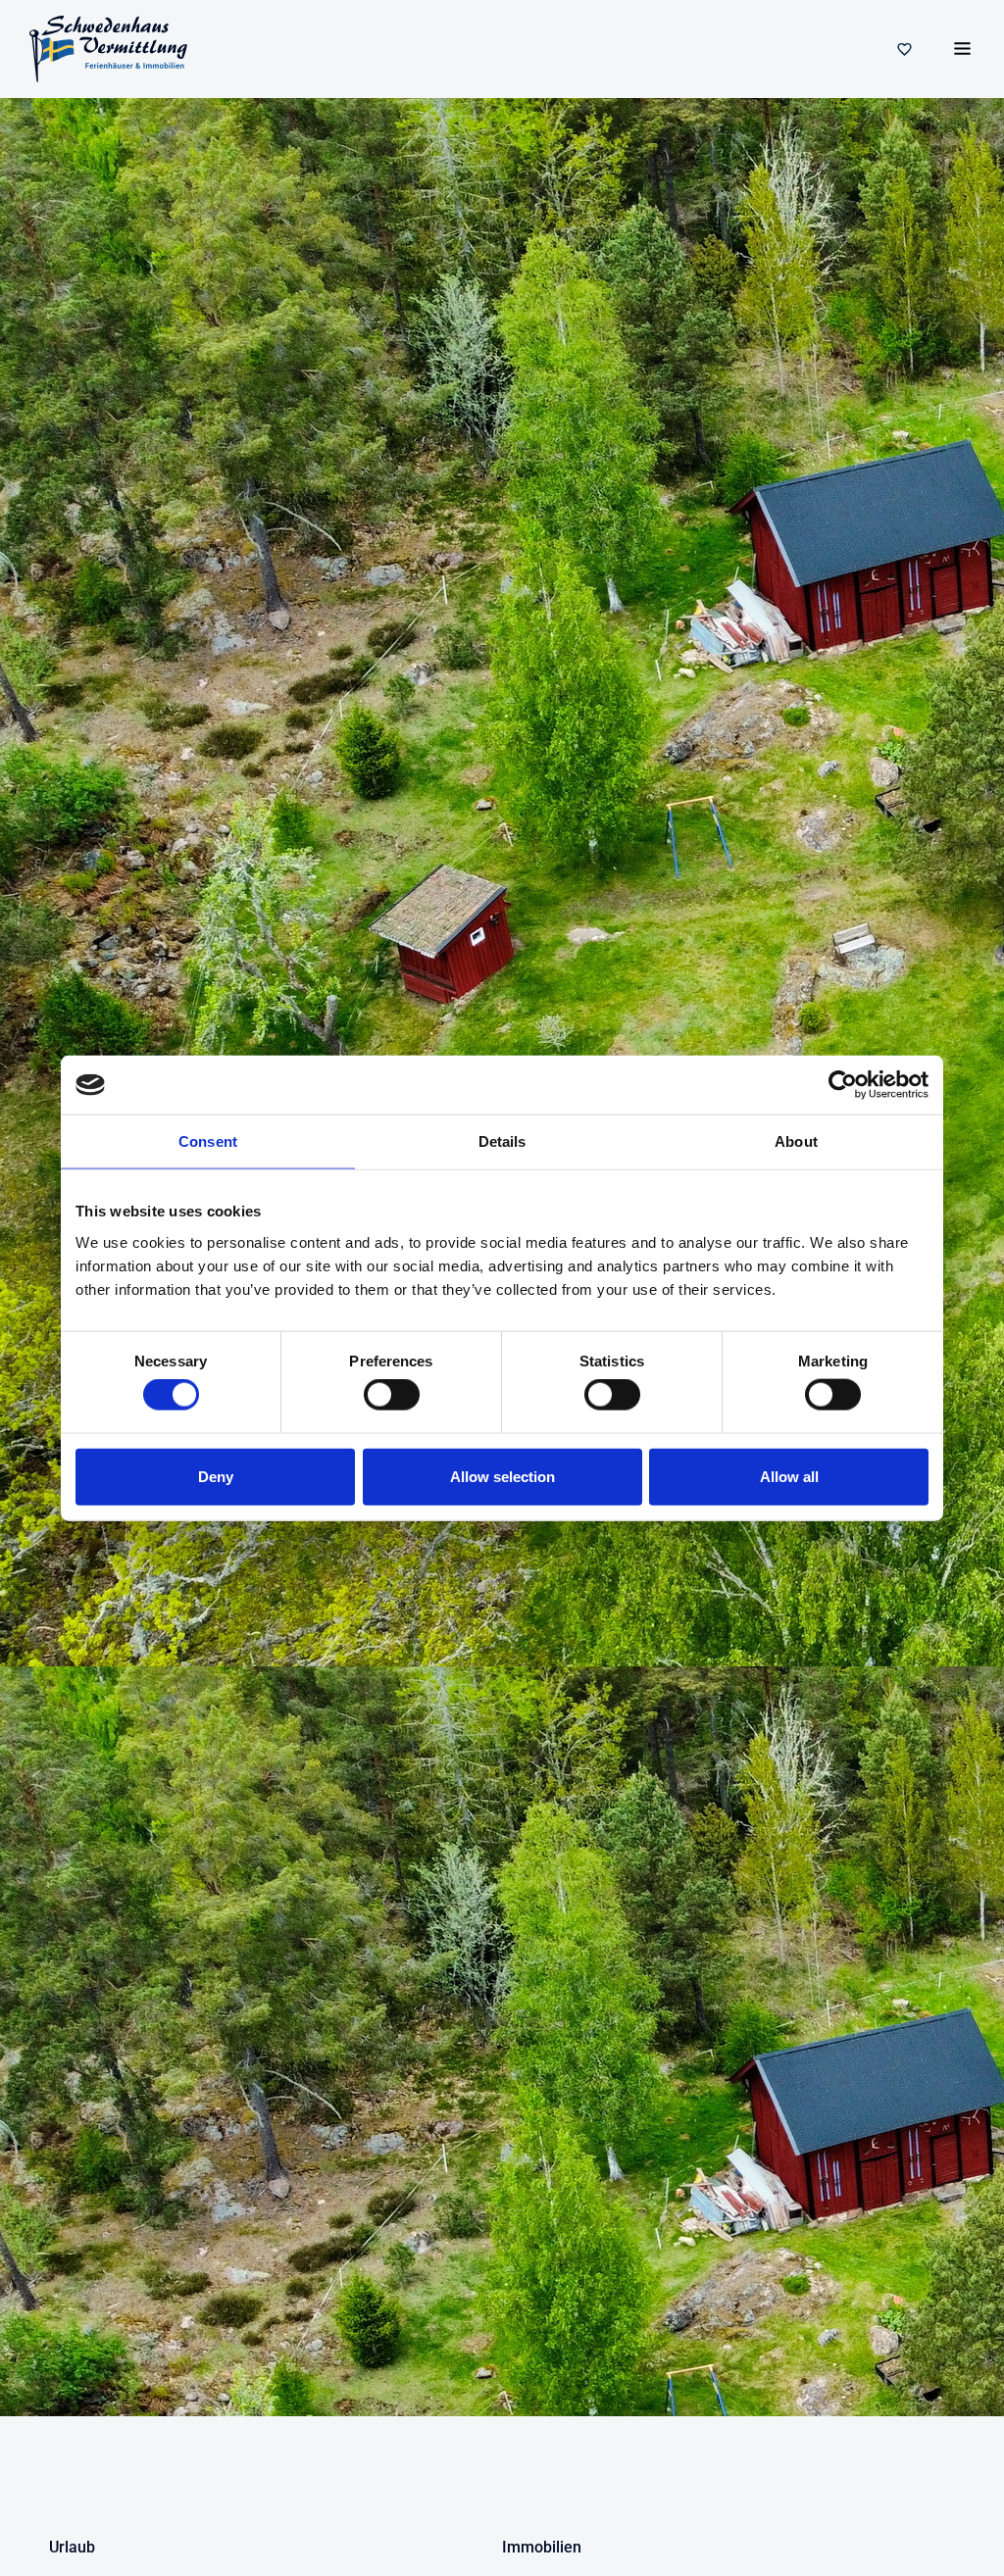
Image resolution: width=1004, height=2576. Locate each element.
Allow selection (502, 1476)
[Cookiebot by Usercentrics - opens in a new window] (843, 1085)
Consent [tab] (208, 1141)
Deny (216, 1476)
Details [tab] (502, 1141)
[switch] (392, 1395)
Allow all (789, 1476)
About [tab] (796, 1141)
